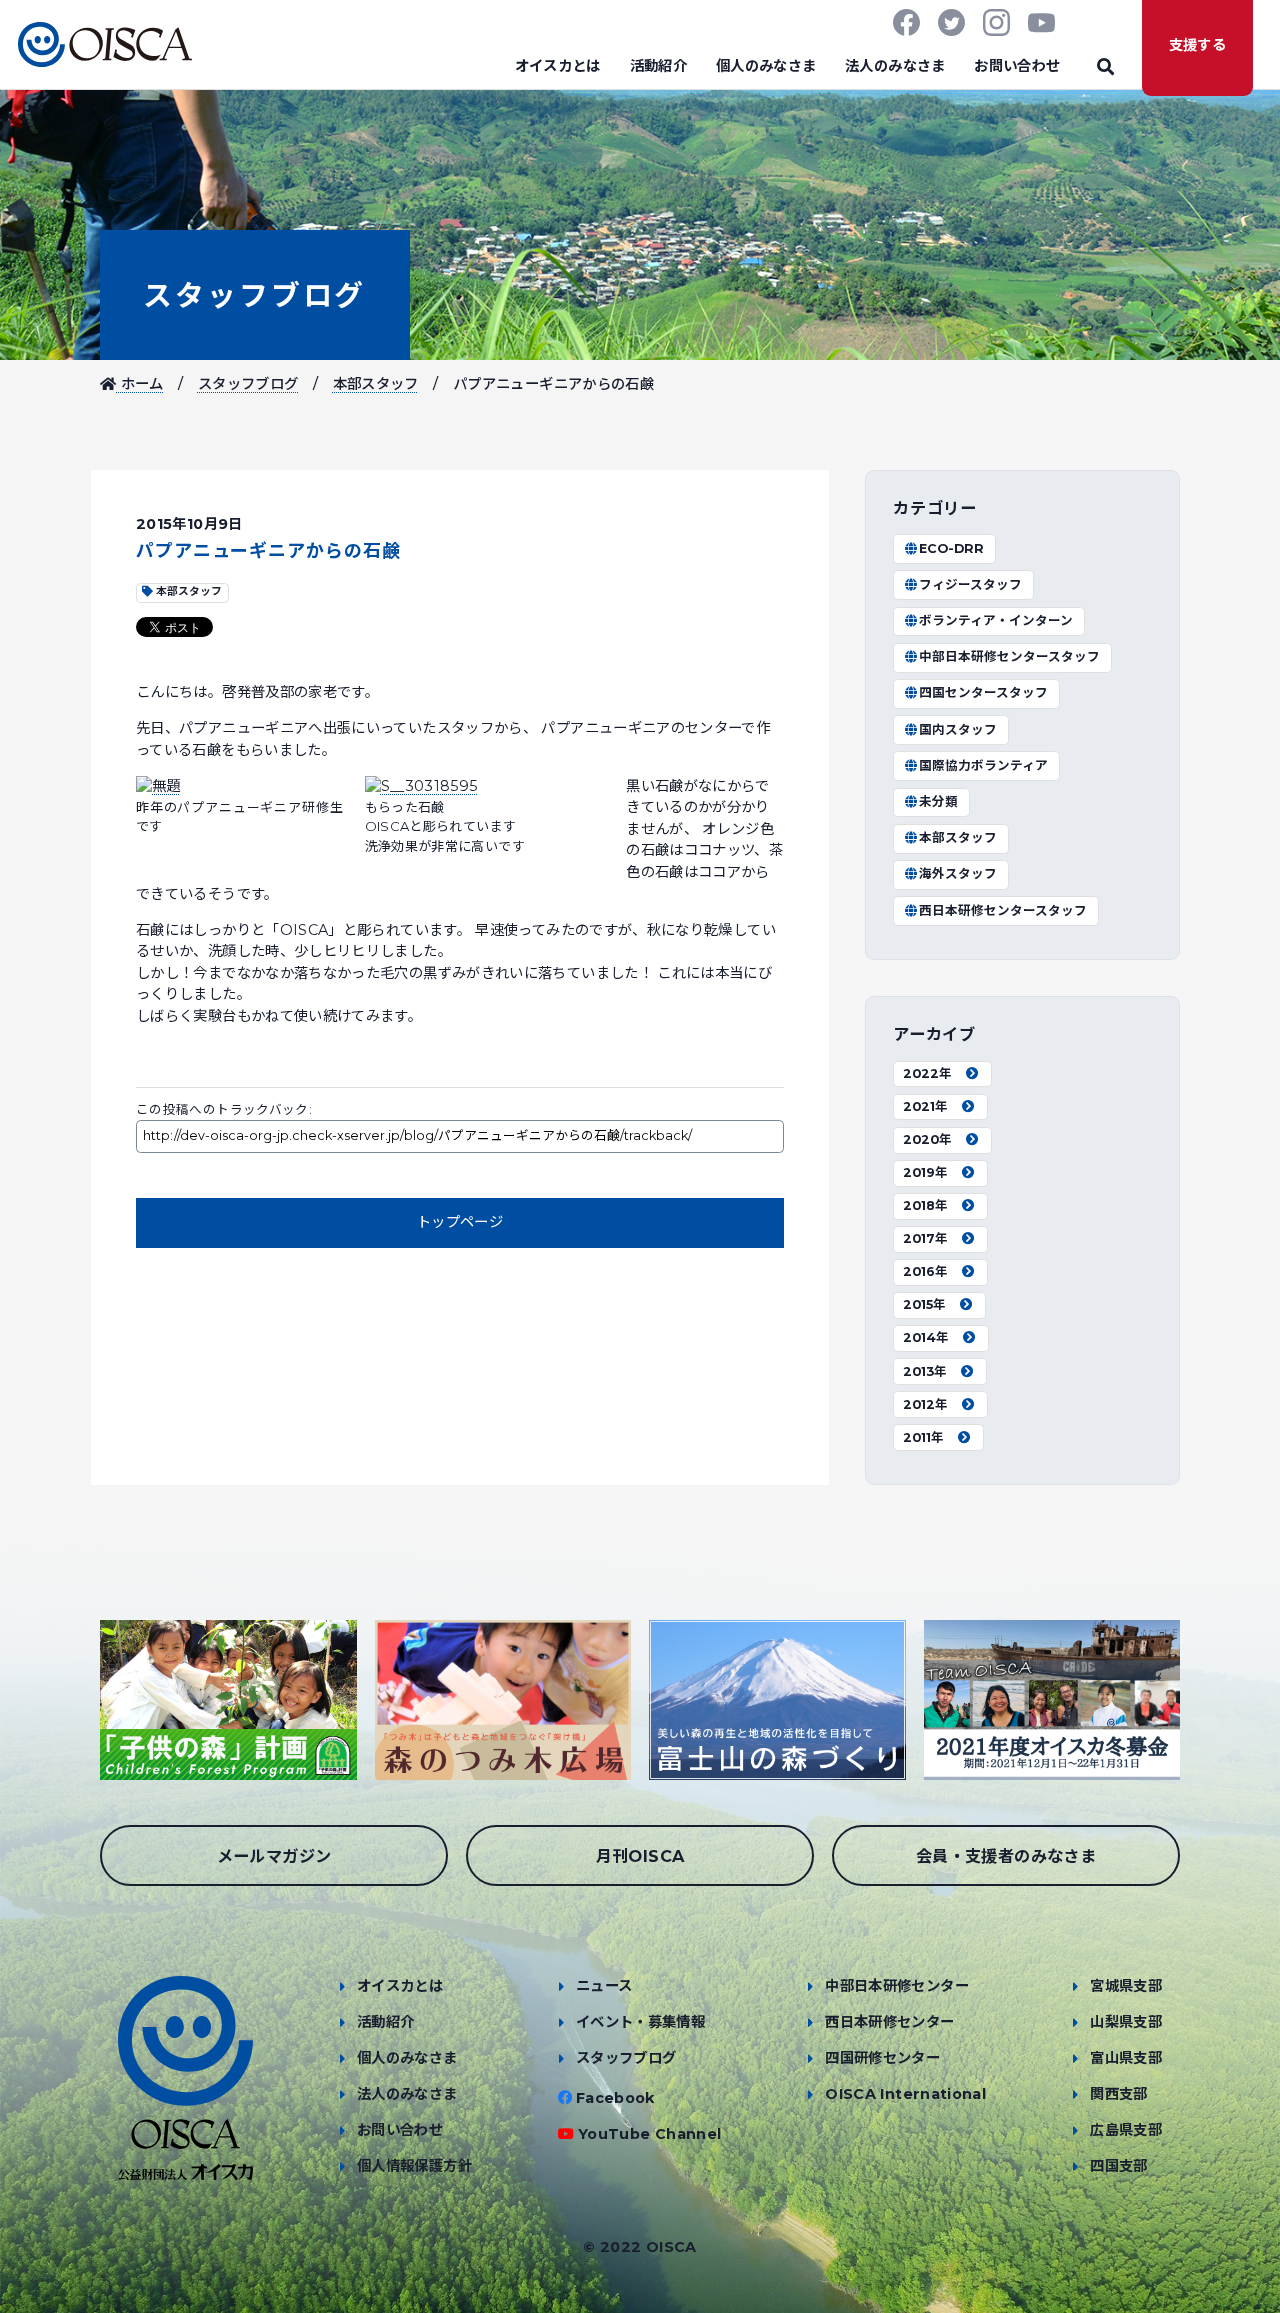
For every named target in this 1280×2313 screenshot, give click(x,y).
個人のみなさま (766, 66)
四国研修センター (882, 2058)
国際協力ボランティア (983, 765)
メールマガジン (274, 1856)
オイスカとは (558, 66)
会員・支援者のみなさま (1006, 1856)
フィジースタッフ (970, 584)
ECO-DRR (951, 548)
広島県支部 (1126, 2130)
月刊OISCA (640, 1856)
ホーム (139, 384)
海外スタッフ (958, 873)
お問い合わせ (1017, 66)
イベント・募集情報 (640, 2022)
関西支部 (1118, 2094)
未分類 (938, 801)
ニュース (604, 1986)
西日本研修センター (889, 2022)
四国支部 (1118, 2166)
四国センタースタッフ (983, 692)
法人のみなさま (895, 66)
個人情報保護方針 (414, 2166)
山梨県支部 (1126, 2022)
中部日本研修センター (897, 1986)
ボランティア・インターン (996, 620)
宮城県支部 (1126, 1986)
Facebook (615, 2098)
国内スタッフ (958, 729)
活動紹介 (658, 66)
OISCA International (905, 2094)
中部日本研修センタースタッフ (1009, 656)
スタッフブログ (254, 295)
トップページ (460, 1222)
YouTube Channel (649, 2134)
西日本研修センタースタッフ (1003, 910)
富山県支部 (1126, 2058)
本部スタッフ (376, 384)
